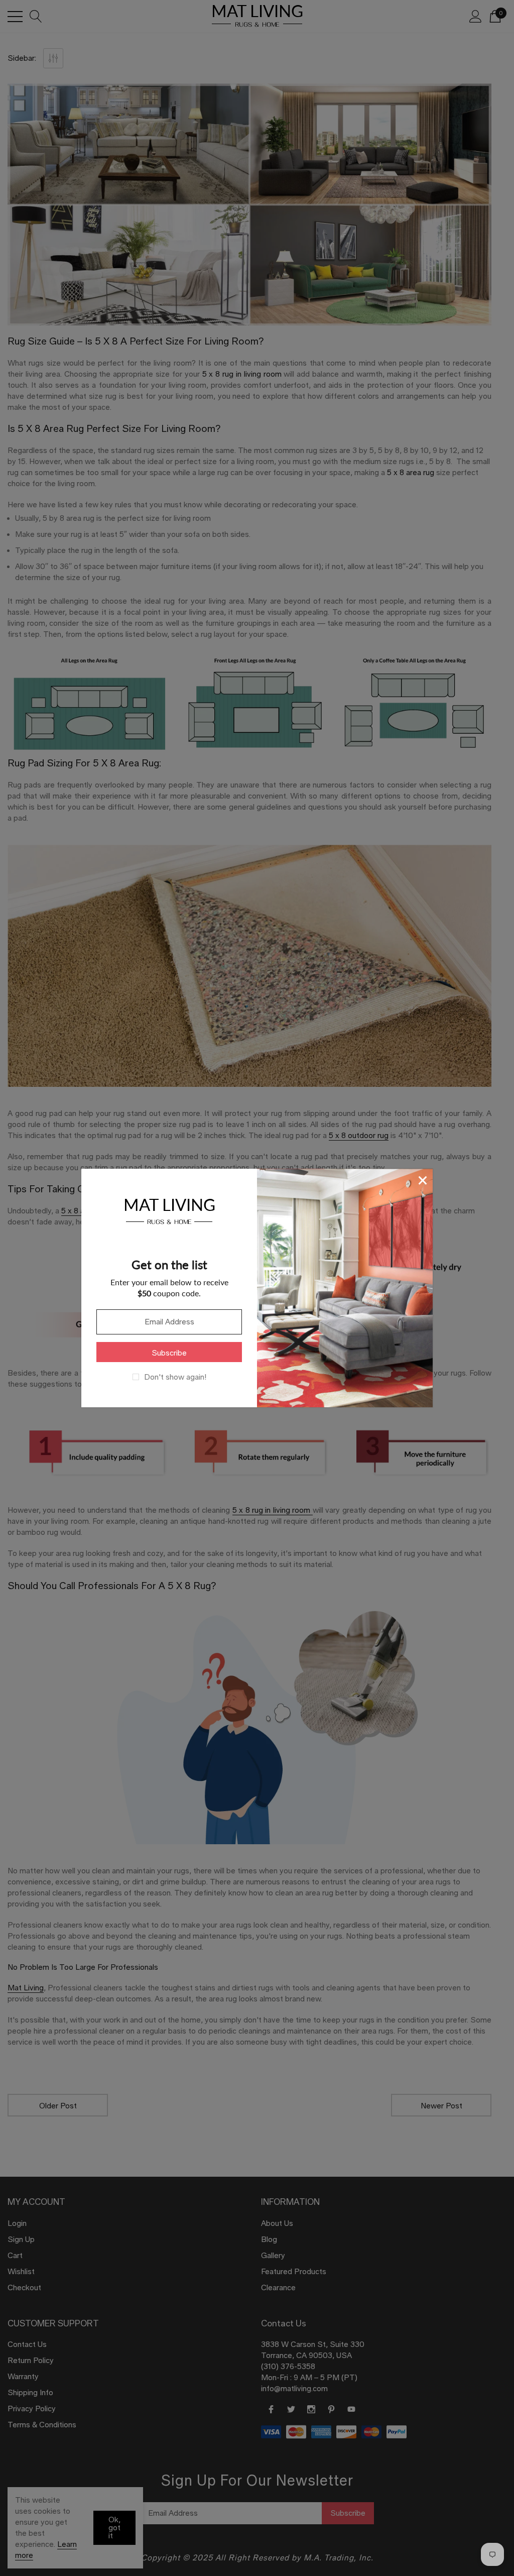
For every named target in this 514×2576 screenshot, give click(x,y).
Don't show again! (175, 1377)
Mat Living (169, 1210)
